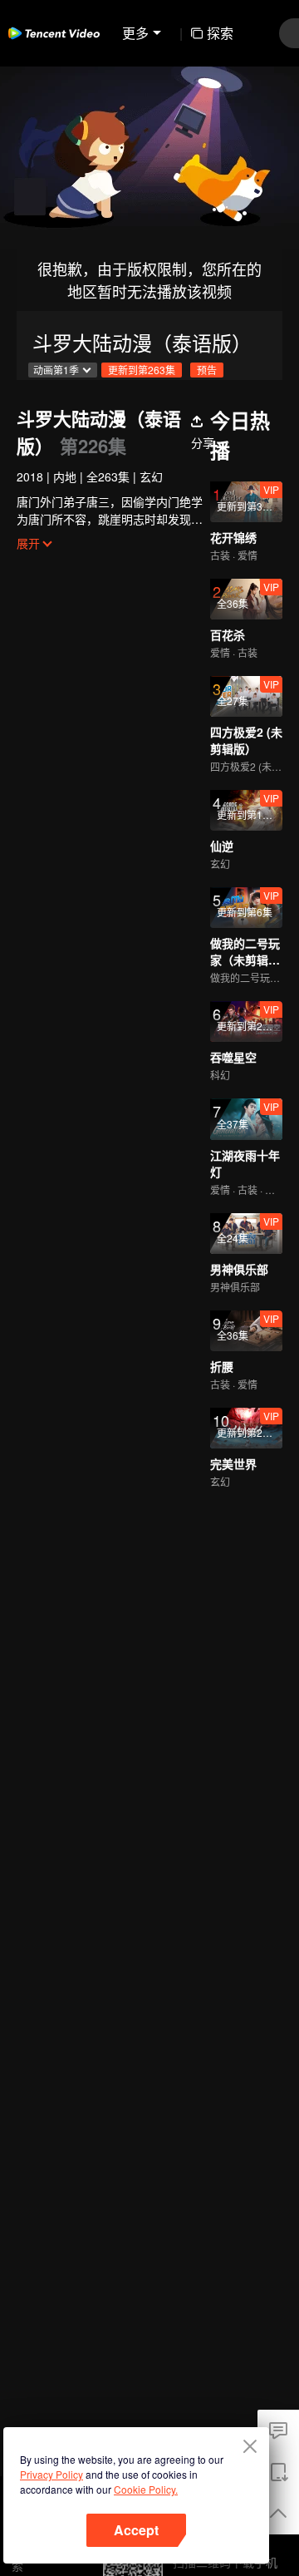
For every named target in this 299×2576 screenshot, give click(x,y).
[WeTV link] (54, 33)
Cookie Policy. (146, 2489)
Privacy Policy (51, 2474)
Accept (136, 2530)
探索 (220, 33)
